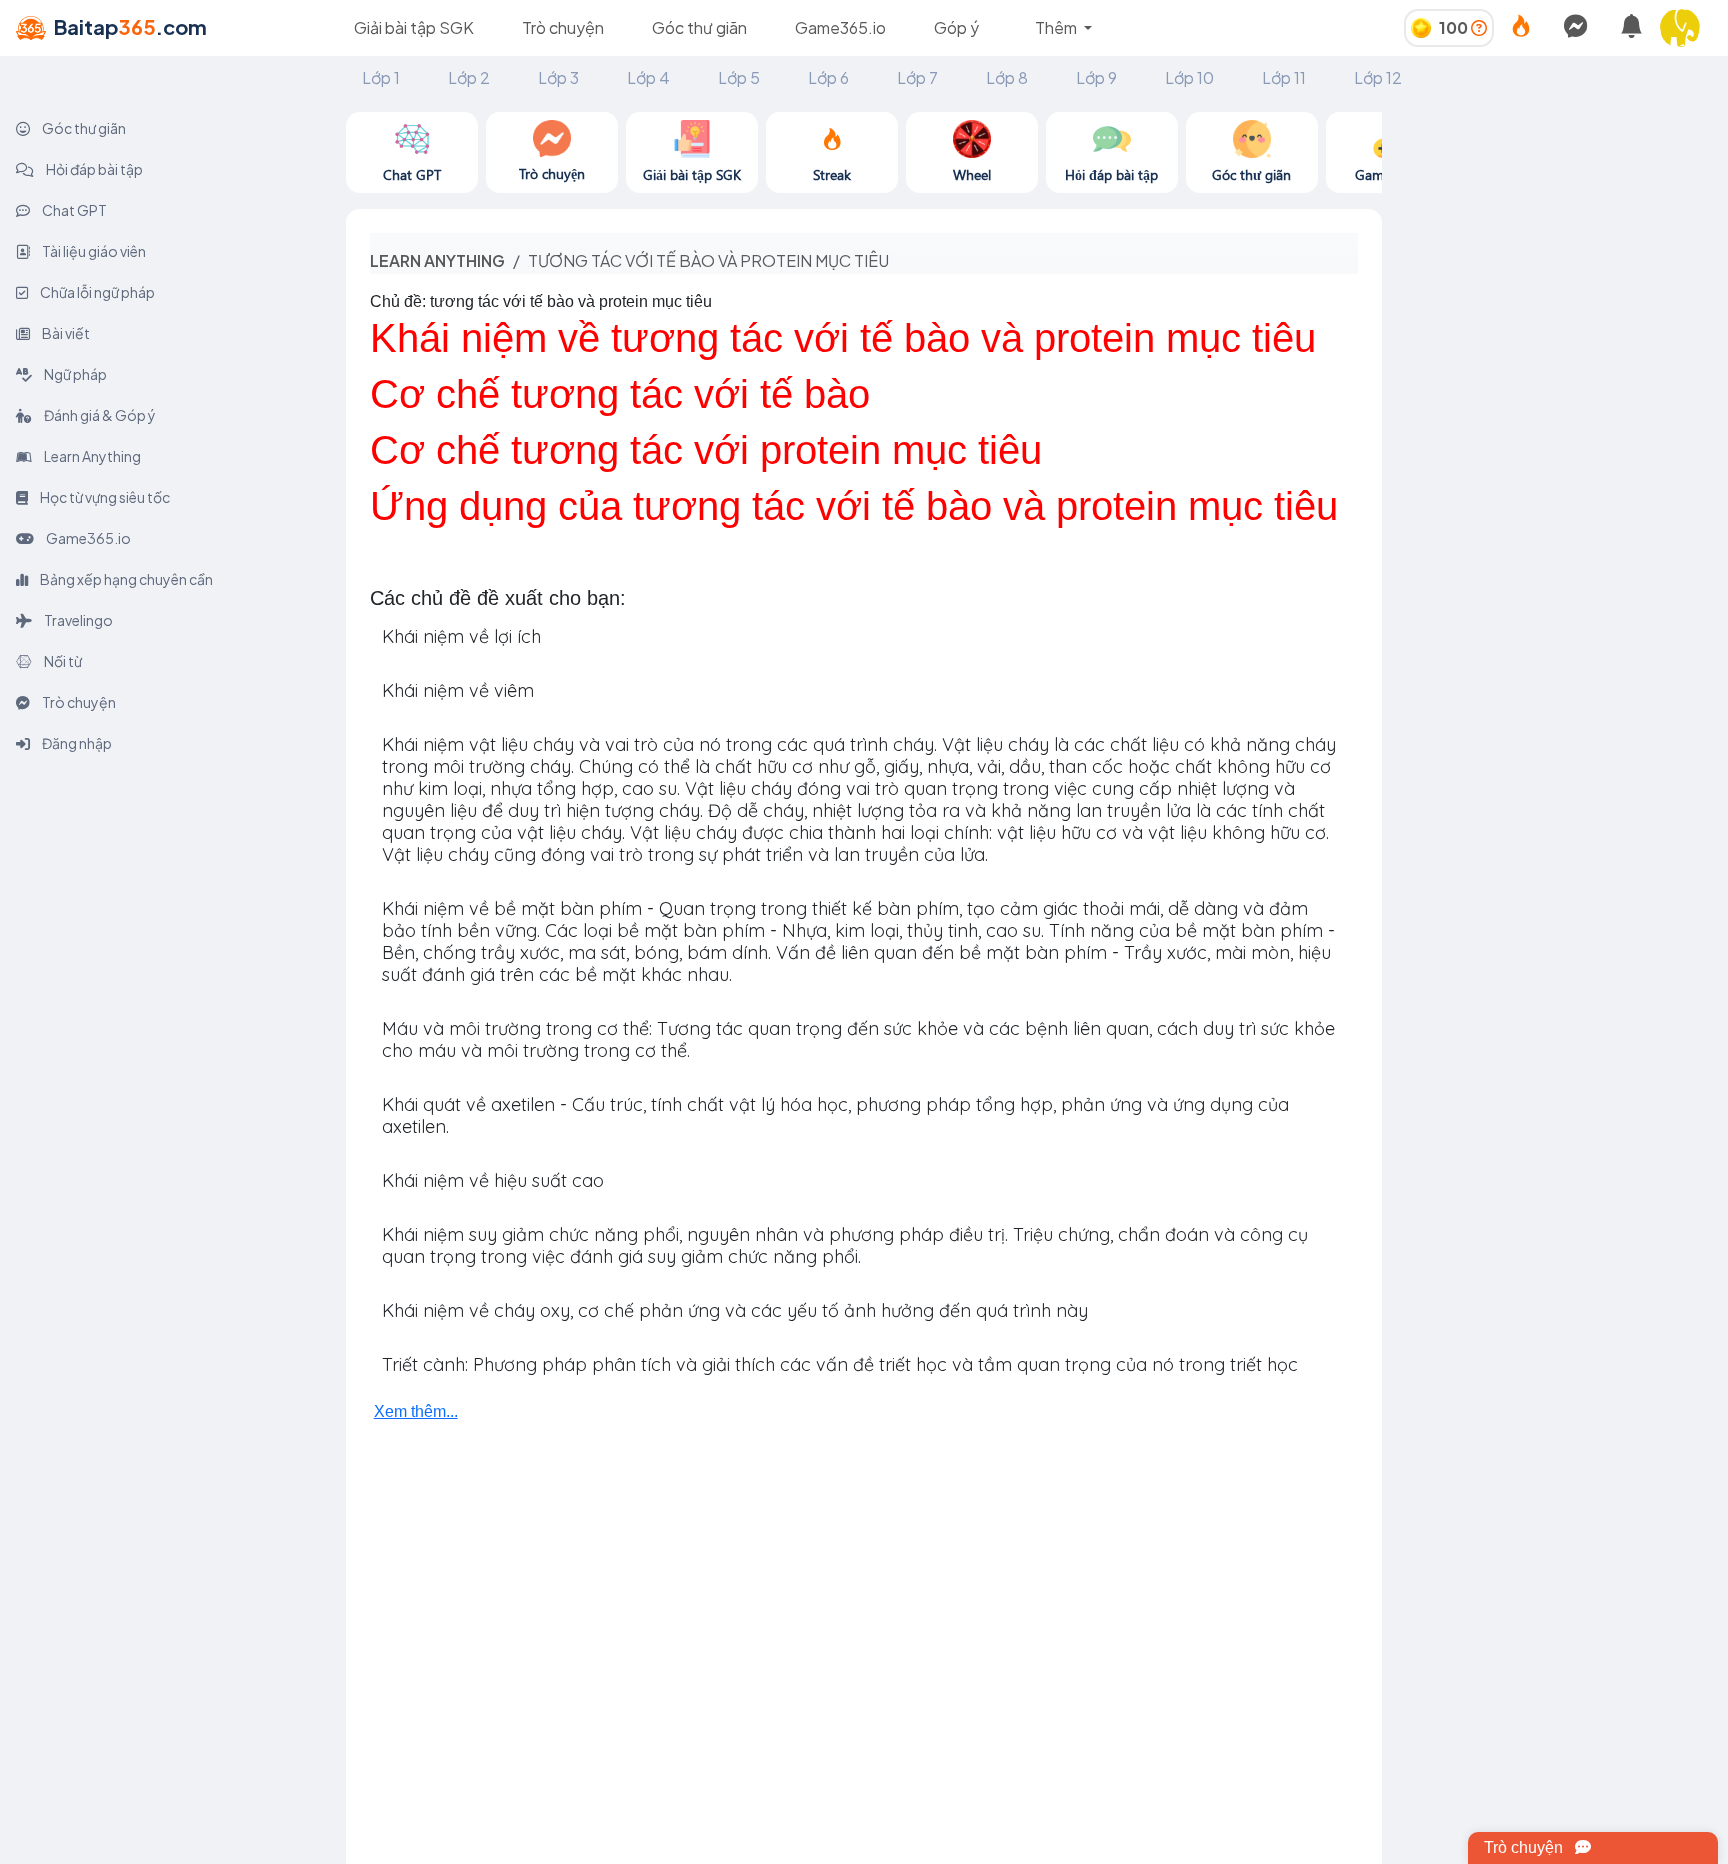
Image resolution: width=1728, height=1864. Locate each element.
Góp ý (956, 27)
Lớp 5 (739, 77)
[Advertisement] (1555, 237)
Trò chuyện (563, 27)
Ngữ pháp (74, 374)
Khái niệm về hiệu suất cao (493, 1180)
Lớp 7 (917, 77)
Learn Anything (91, 456)
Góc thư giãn (699, 27)
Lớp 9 (1096, 77)
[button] (1688, 28)
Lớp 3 (558, 77)
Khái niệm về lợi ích (461, 636)
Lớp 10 (1189, 77)
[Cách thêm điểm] (1479, 27)
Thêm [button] (1057, 27)
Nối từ (62, 661)
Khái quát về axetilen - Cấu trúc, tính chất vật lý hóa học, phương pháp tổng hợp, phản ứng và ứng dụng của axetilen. (835, 1115)
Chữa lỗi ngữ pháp (96, 292)
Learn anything (437, 260)
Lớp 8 (1007, 77)
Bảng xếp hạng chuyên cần (125, 579)
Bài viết (65, 333)
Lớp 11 (1284, 77)
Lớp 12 (1378, 77)
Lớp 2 (469, 77)
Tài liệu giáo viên (93, 251)
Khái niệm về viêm (458, 690)
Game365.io (840, 27)
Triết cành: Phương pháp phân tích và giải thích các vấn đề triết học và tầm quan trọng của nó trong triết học (840, 1364)
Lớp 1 (381, 77)
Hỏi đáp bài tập (93, 169)
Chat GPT (73, 210)
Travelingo (77, 620)
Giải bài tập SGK (414, 27)
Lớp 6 (828, 77)
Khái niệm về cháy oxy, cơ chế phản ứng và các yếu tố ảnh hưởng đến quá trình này (735, 1310)
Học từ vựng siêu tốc (104, 497)
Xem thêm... (416, 1411)
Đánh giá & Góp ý (99, 415)
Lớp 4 (648, 77)
